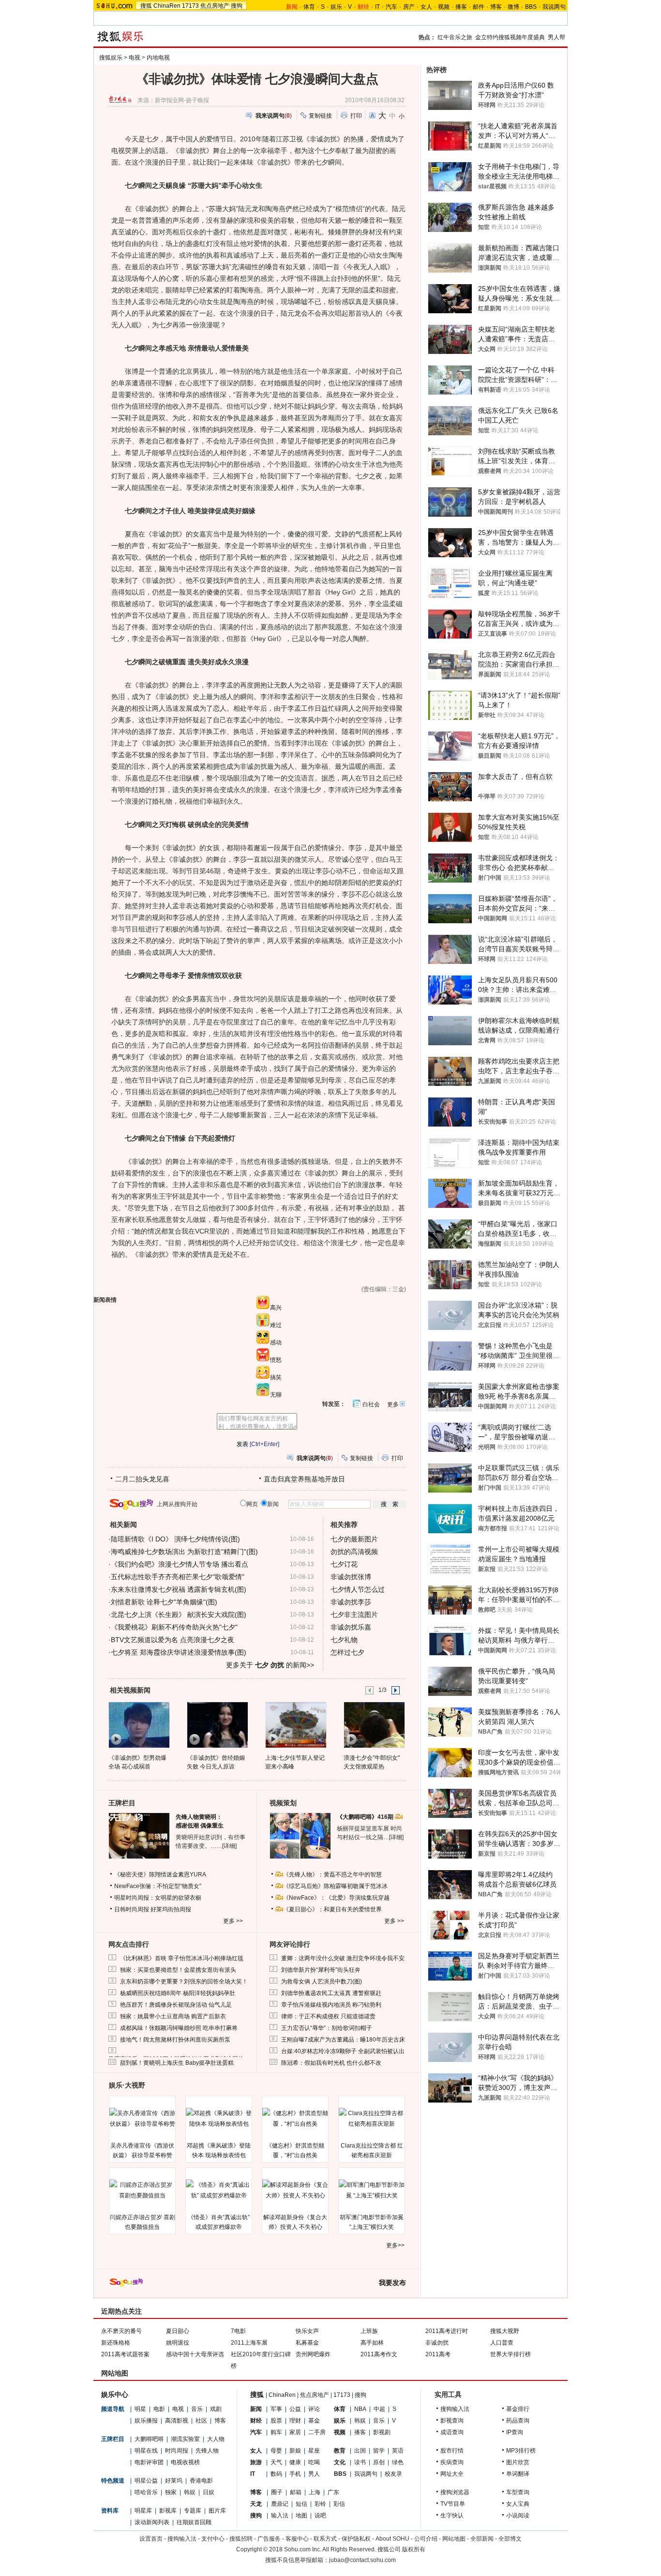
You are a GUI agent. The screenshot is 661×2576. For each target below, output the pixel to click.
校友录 (393, 2474)
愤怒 (276, 1360)
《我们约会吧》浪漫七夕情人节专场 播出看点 (180, 1564)
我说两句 (554, 7)
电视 (135, 58)
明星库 (143, 2511)
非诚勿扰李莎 (351, 1602)
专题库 (193, 2511)
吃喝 (314, 2462)
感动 (276, 1342)
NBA (360, 2409)
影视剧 (382, 2432)
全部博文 (510, 2539)
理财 (295, 2421)
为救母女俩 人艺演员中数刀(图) (322, 1982)
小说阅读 (518, 2515)
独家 (171, 2492)
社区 (201, 2421)
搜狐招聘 (241, 2539)
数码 (276, 2474)
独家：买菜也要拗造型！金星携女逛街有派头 (178, 1970)
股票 (276, 2421)
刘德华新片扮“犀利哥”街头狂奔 (321, 1970)
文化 (340, 2462)
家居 (295, 2432)
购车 (276, 2432)
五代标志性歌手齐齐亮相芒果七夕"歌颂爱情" (178, 1577)
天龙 (256, 2504)
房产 (409, 7)
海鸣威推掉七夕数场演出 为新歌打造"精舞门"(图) (184, 1552)
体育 (309, 7)
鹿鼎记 (280, 2504)
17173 (190, 6)
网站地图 (454, 2539)
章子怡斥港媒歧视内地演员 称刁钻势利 (331, 2005)
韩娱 (190, 2492)
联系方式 (325, 2539)
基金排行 (518, 2409)
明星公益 (146, 2481)
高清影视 (177, 2421)
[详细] (229, 1846)
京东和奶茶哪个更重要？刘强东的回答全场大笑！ (184, 1982)
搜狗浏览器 (455, 2492)
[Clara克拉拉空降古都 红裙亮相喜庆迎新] (372, 2119)
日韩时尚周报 (132, 1909)
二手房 (317, 2432)
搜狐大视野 (505, 2331)
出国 (360, 2451)
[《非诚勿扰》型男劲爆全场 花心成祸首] (139, 1724)
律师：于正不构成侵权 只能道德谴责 (328, 2016)
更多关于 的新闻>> (270, 1665)
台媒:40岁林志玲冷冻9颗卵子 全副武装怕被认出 (343, 2051)
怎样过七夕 (347, 1652)
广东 (333, 2492)
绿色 (398, 2462)
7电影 (238, 2331)
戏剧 (216, 2409)
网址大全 (452, 2474)
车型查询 (518, 2492)
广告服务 (269, 2539)
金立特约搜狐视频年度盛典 (510, 37)
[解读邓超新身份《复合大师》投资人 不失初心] (295, 2190)
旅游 (256, 2462)
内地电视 (158, 58)
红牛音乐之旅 (455, 37)
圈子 (277, 2492)
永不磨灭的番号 (121, 2331)
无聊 (276, 1395)
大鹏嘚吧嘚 (149, 2439)
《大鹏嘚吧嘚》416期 (366, 1817)
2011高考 (438, 2354)
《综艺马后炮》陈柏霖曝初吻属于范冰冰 (335, 1886)
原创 (379, 2462)
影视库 (168, 2511)
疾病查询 (452, 2462)
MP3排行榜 (521, 2451)
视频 (444, 7)
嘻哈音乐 (146, 2492)
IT (377, 7)
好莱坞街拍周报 (171, 1909)
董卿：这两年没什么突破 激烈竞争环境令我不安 (343, 1958)
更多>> (395, 2245)
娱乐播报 (146, 2421)
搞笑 (276, 1377)
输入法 (280, 2515)
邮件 (479, 7)
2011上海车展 (249, 2343)
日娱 (209, 2492)
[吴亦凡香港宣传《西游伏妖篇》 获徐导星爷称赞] (142, 2119)
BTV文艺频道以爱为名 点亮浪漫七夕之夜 (173, 1640)
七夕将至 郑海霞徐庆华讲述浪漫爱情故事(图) (179, 1652)
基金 (314, 2421)
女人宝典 (518, 2504)
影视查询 (452, 2421)
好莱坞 (174, 2481)
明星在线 (146, 2451)
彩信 (339, 2504)
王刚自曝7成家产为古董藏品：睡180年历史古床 (343, 2040)
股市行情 (452, 2451)
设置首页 (151, 2539)
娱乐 (336, 7)
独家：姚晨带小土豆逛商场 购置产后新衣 (173, 2016)
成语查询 (452, 2432)
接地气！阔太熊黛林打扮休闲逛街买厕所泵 (175, 2040)
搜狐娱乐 (111, 58)
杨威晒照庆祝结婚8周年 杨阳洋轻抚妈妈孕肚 (178, 1993)
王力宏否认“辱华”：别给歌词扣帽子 (327, 2028)
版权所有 (414, 2549)
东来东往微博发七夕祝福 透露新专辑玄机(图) (179, 1589)
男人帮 (556, 37)
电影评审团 (149, 2462)
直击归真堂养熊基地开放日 (304, 1479)
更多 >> (233, 1921)
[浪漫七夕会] (374, 1724)
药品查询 (518, 2421)
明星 (140, 2409)
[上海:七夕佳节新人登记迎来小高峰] (295, 1724)
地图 (301, 2515)
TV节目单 (453, 2504)
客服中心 (297, 2539)
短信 (301, 2504)
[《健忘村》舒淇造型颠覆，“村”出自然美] (295, 2119)
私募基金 (307, 2343)
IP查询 (515, 2432)
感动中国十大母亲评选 (195, 2354)
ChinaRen (167, 6)
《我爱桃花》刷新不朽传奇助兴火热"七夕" (174, 1627)
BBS (531, 7)
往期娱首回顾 (194, 2522)
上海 (315, 2492)
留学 (379, 2451)
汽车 (391, 7)
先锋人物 (207, 2451)
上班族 (369, 2331)
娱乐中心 (115, 2394)
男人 (314, 2474)
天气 (276, 2462)
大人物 (216, 2439)
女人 (426, 7)
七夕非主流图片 (354, 1615)
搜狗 (237, 6)
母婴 (276, 2451)
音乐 (197, 2409)
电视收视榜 (185, 2462)
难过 (276, 1325)
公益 (295, 2409)
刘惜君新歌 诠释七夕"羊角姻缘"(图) (164, 1602)
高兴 (276, 1308)
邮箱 (296, 2492)
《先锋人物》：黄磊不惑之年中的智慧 (332, 1875)
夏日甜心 (178, 2331)
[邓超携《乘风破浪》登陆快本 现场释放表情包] (219, 2119)
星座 (314, 2451)
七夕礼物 (344, 1640)
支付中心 (213, 2539)
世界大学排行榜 (511, 2354)
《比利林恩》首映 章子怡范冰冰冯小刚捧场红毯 (182, 1958)
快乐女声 (307, 2331)
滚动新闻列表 (152, 2522)
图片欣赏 (518, 2462)
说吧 (320, 2515)
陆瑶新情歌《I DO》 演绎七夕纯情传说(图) (175, 1539)
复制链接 (320, 116)
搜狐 (146, 6)
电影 (159, 2409)
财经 (256, 2421)
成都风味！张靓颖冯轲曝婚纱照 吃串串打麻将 (179, 2028)
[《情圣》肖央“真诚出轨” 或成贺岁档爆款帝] (219, 2190)
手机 (295, 2474)
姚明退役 (178, 2343)
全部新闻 (482, 2539)
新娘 (295, 2451)
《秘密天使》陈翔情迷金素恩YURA (160, 1875)
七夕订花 (344, 1564)
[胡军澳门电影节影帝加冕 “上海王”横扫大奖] (372, 2190)
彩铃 (320, 2504)
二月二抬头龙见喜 (142, 1479)
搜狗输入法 (455, 2409)
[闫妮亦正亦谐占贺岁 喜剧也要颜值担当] (142, 2190)
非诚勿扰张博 (351, 1577)
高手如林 (372, 2343)
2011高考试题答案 (125, 2354)
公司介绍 (426, 2539)
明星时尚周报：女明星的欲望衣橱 (158, 1898)
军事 (276, 2409)
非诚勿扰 (437, 2343)
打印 (356, 116)
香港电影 (201, 2481)
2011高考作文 (379, 2354)
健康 (295, 2462)
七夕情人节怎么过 (358, 1589)
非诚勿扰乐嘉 (351, 1627)
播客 (461, 7)
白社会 (371, 1404)
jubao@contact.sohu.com (362, 2560)
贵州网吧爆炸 (313, 2354)
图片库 (217, 2511)
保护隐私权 (356, 2539)
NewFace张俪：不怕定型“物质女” (158, 1886)
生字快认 (452, 2515)
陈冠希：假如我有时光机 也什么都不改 (331, 2063)
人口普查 (502, 2343)
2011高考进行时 (447, 2331)
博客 (496, 7)
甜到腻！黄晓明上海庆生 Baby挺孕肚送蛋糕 (177, 2063)
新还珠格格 (116, 2343)
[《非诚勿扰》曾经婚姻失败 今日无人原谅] (217, 1724)
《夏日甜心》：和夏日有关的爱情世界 (332, 1909)
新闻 (256, 2409)
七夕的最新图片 (354, 1539)
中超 (379, 2409)
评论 (314, 2409)
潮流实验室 (185, 2439)
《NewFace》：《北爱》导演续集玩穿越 (336, 1898)
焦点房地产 (215, 6)
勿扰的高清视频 (354, 1552)
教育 (340, 2451)
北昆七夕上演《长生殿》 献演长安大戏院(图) (179, 1615)
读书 (360, 2462)
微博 (513, 7)
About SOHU (392, 2539)
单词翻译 (518, 2474)
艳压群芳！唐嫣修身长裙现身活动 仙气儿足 (176, 2005)
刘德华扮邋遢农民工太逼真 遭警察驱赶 (331, 1993)
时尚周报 (177, 2451)
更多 (393, 1404)
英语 (398, 2451)
